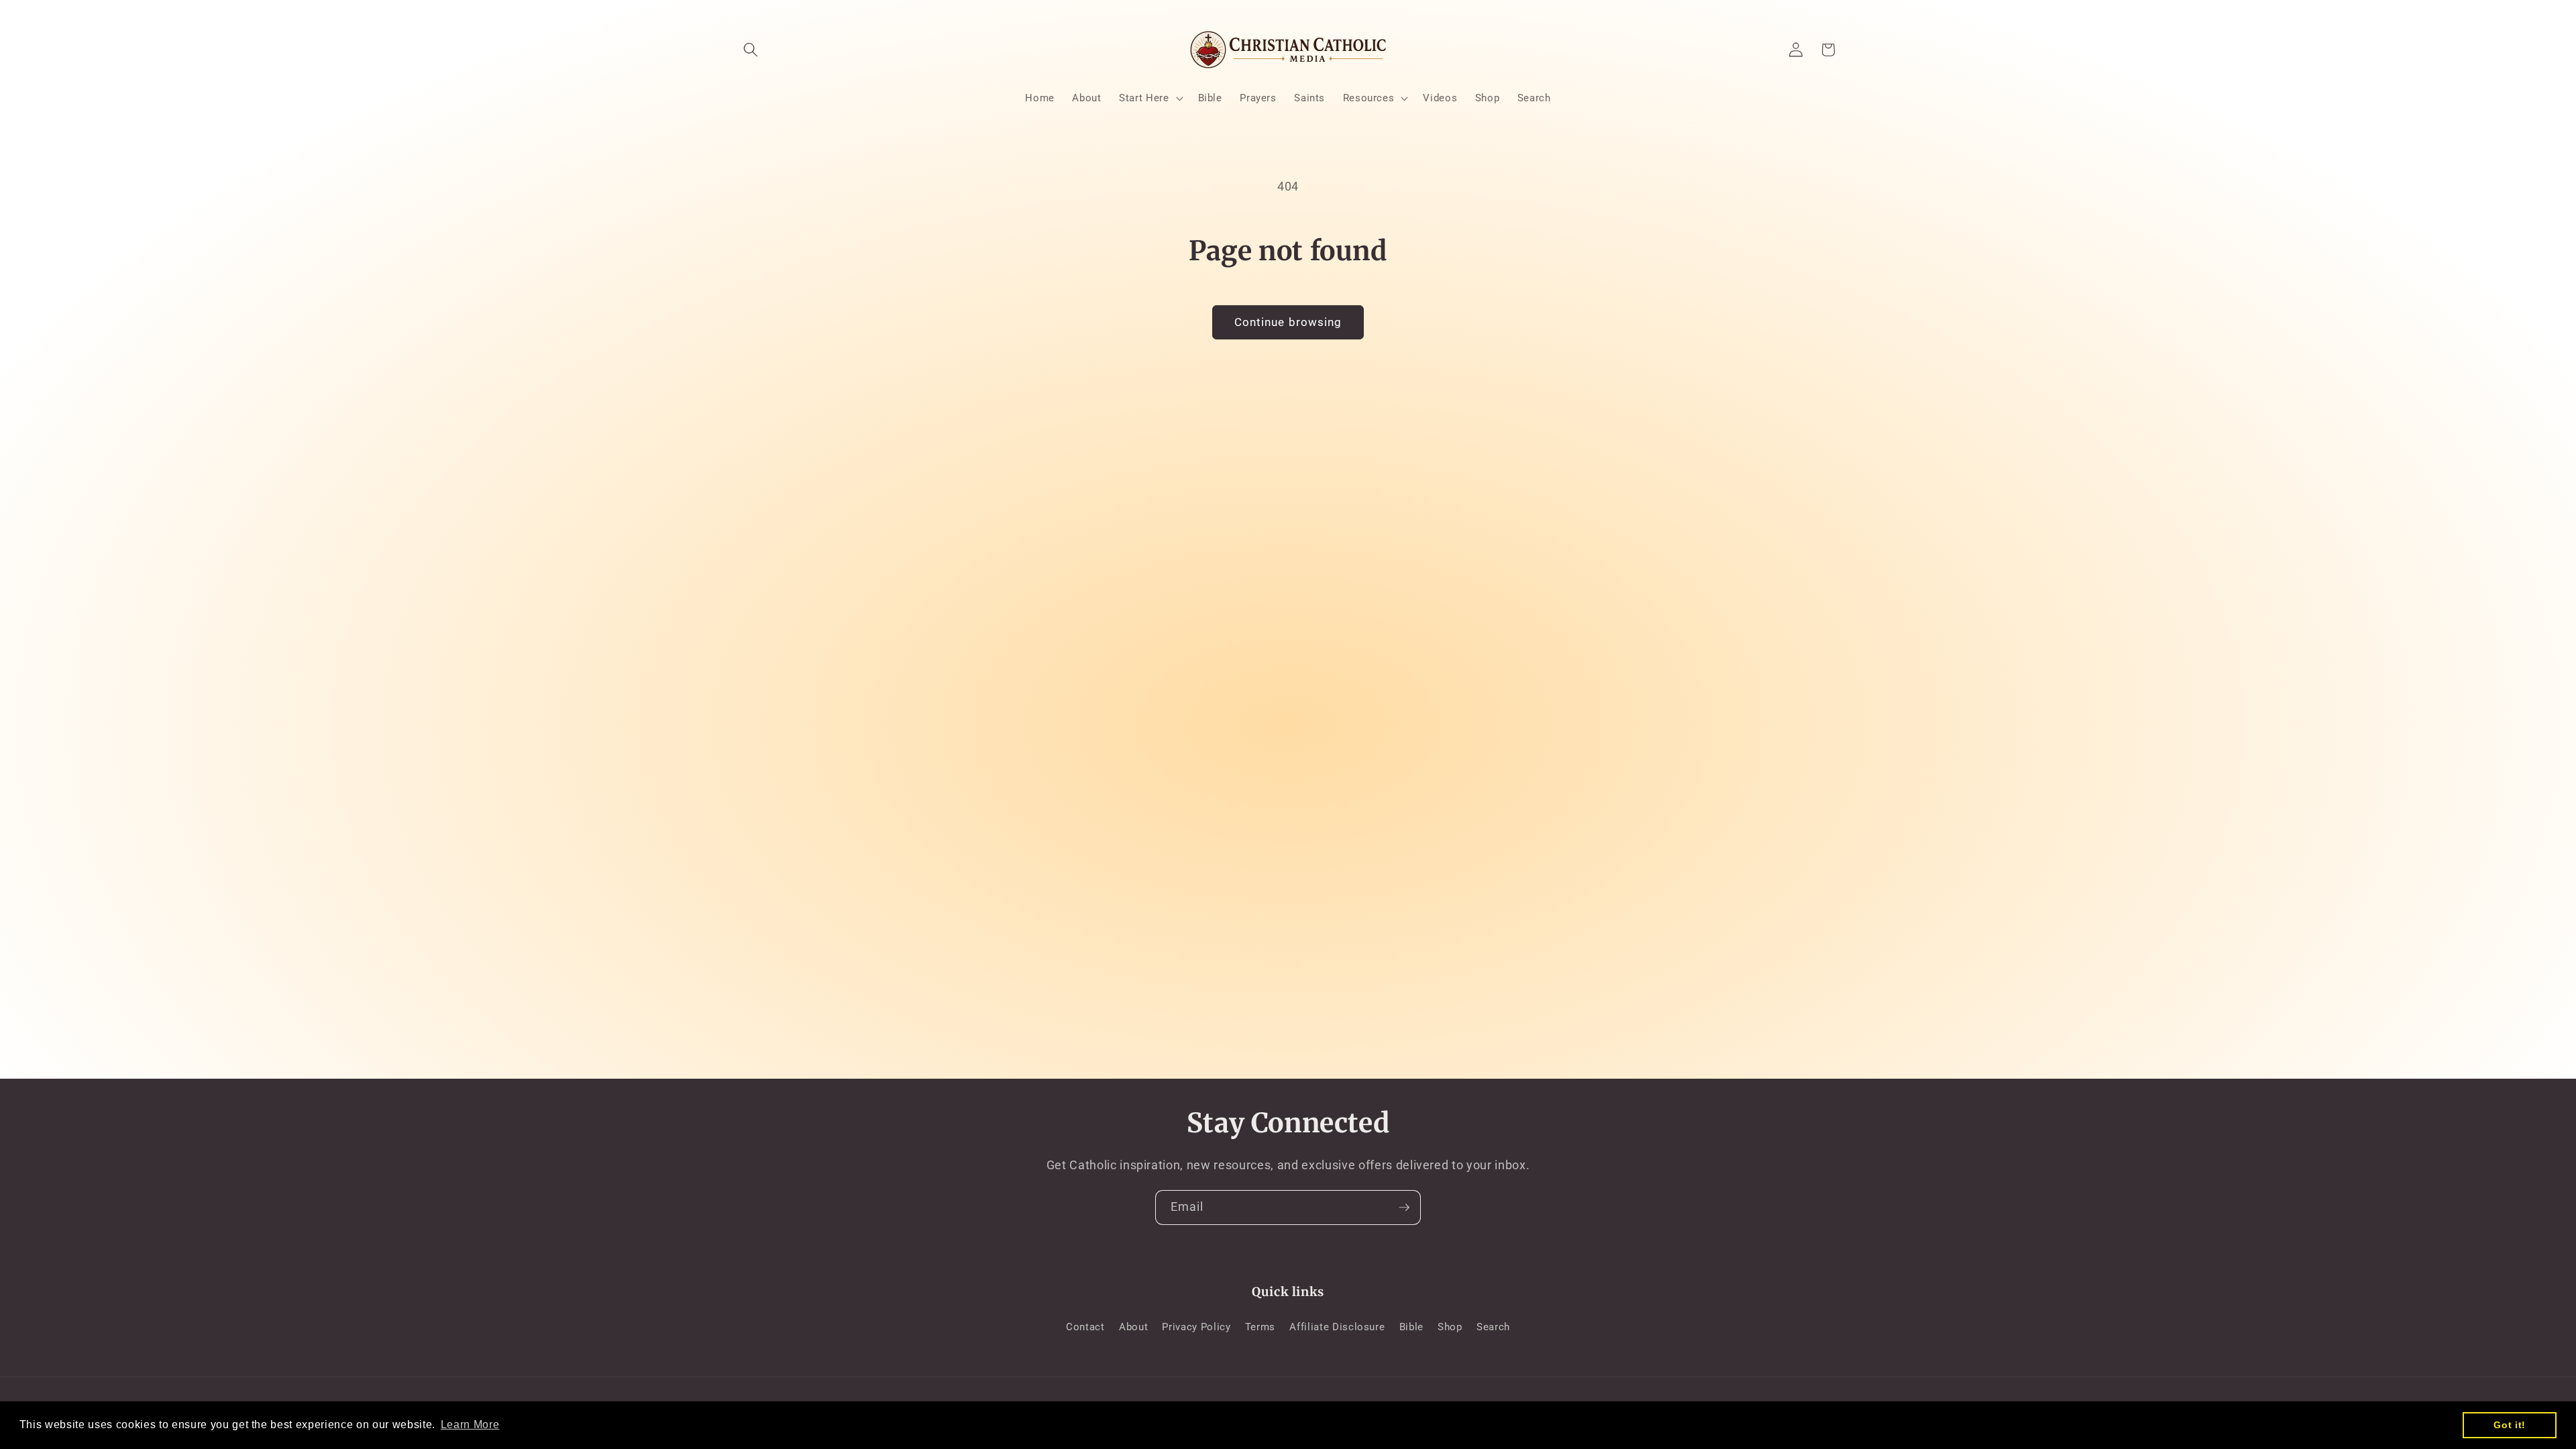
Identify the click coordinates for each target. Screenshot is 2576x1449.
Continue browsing (1288, 322)
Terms (1260, 1327)
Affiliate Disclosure (1337, 1327)
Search (1493, 1327)
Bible (1411, 1327)
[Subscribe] (1404, 1207)
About (1133, 1327)
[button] (751, 50)
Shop (1450, 1327)
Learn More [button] (470, 1425)
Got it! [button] (2510, 1425)
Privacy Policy (1196, 1327)
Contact (1085, 1327)
